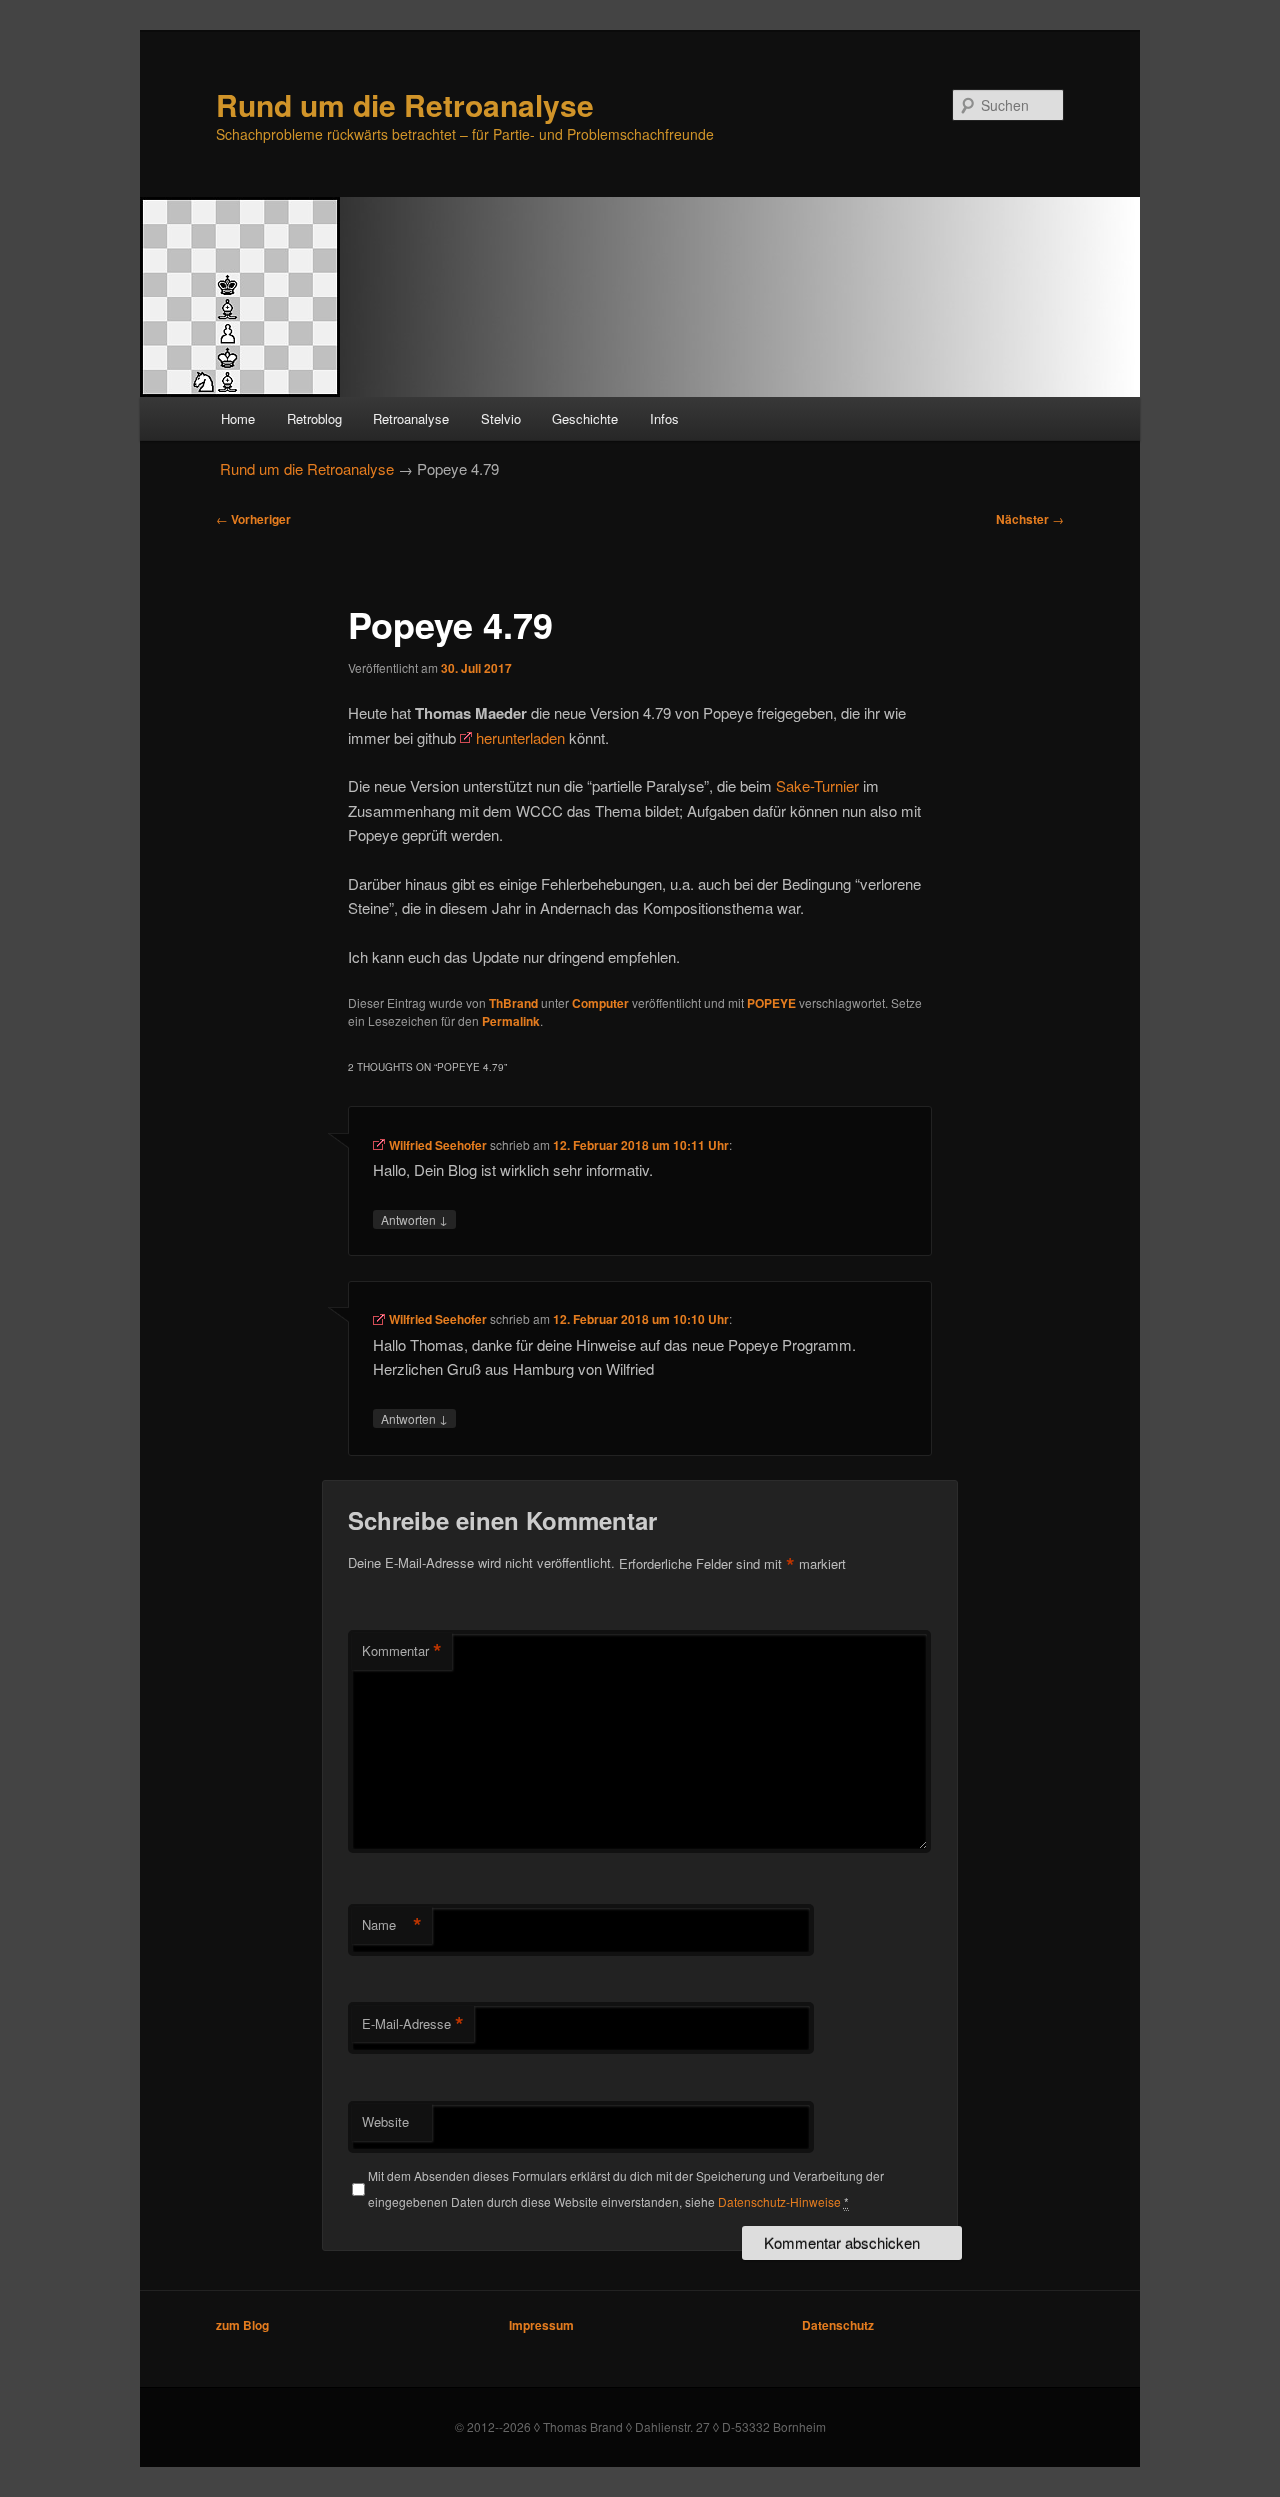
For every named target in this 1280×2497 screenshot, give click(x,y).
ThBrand (513, 1003)
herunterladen (520, 737)
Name (392, 1925)
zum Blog (242, 2325)
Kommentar (402, 1651)
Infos (664, 418)
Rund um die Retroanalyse (405, 104)
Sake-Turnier (817, 785)
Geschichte (585, 418)
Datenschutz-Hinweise (779, 2201)
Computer (600, 1003)
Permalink (511, 1021)
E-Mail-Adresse (413, 2024)
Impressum (541, 2325)
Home (238, 418)
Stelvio (501, 418)
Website (385, 2121)
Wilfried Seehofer (438, 1145)
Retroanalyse (411, 418)
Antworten (414, 1219)
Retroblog (314, 418)
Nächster (1030, 519)
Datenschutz (838, 2325)
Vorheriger (253, 519)
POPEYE (771, 1003)
